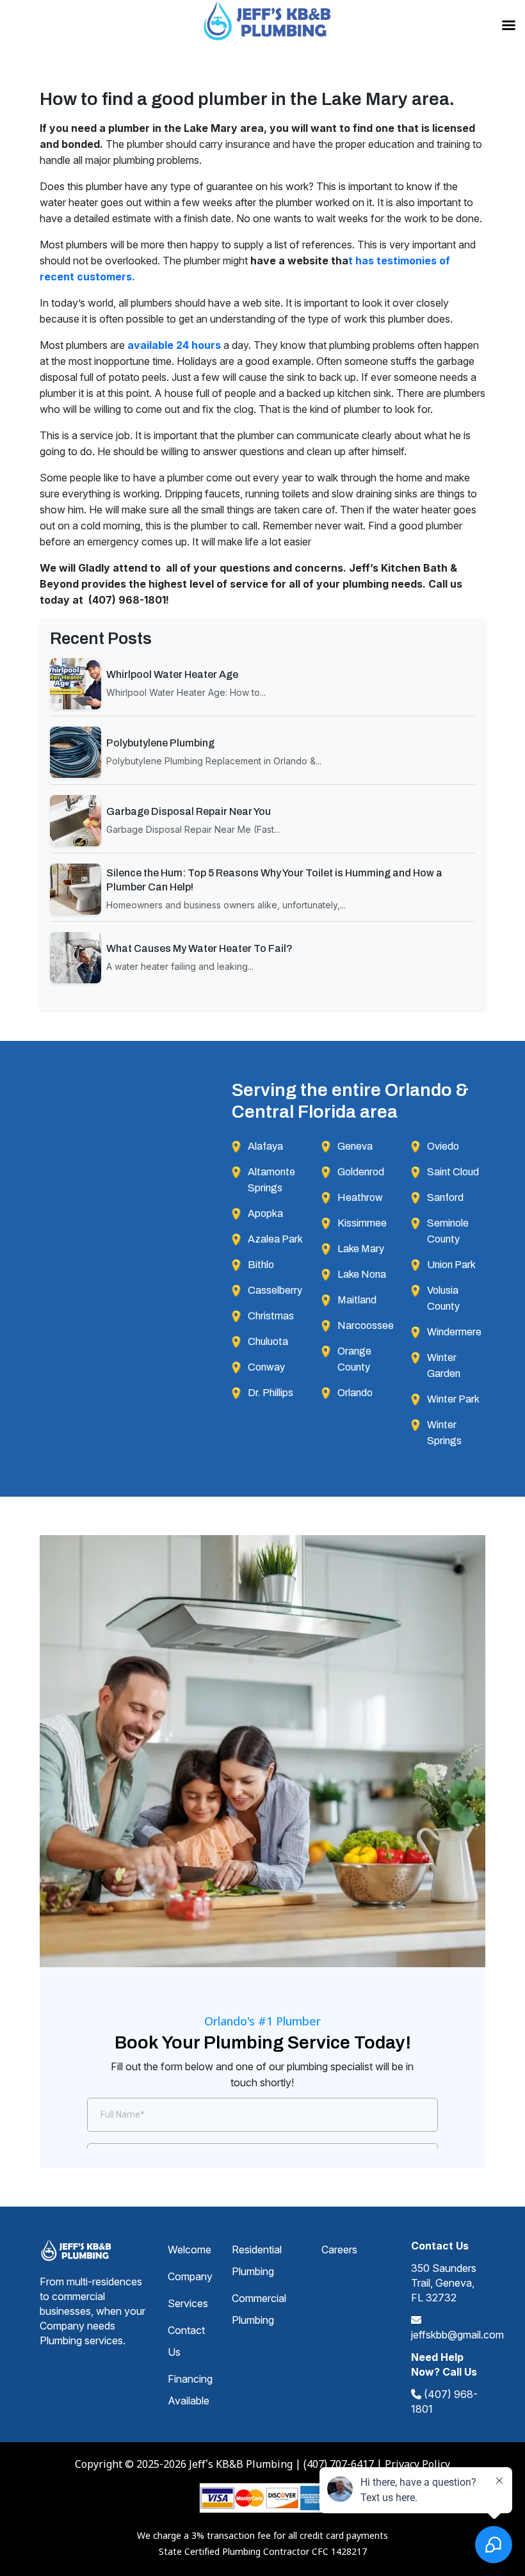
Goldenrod (361, 1172)
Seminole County (448, 1231)
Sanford (445, 1197)
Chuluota (268, 1341)
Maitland (357, 1300)
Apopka (265, 1213)
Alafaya (265, 1146)
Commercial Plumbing (259, 2309)
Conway (266, 1367)
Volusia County (443, 1298)
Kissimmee (362, 1223)
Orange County (354, 1359)
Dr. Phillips (271, 1393)
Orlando (355, 1393)
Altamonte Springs (271, 1180)
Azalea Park (275, 1239)
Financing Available (190, 2390)
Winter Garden (444, 1365)
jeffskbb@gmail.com (457, 2335)
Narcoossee (366, 1325)
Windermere (454, 1332)
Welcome (190, 2250)
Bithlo (261, 1265)
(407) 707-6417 (339, 2465)
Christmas (271, 1316)
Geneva (355, 1146)
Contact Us (186, 2341)
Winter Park (453, 1399)
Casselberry (275, 1290)
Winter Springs (444, 1433)
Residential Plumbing (257, 2260)
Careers (339, 2250)
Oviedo (443, 1146)
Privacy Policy (417, 2465)
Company (190, 2276)
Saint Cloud (453, 1172)
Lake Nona (362, 1274)
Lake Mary (361, 1249)
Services (188, 2303)
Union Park (451, 1265)
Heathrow (360, 1197)
